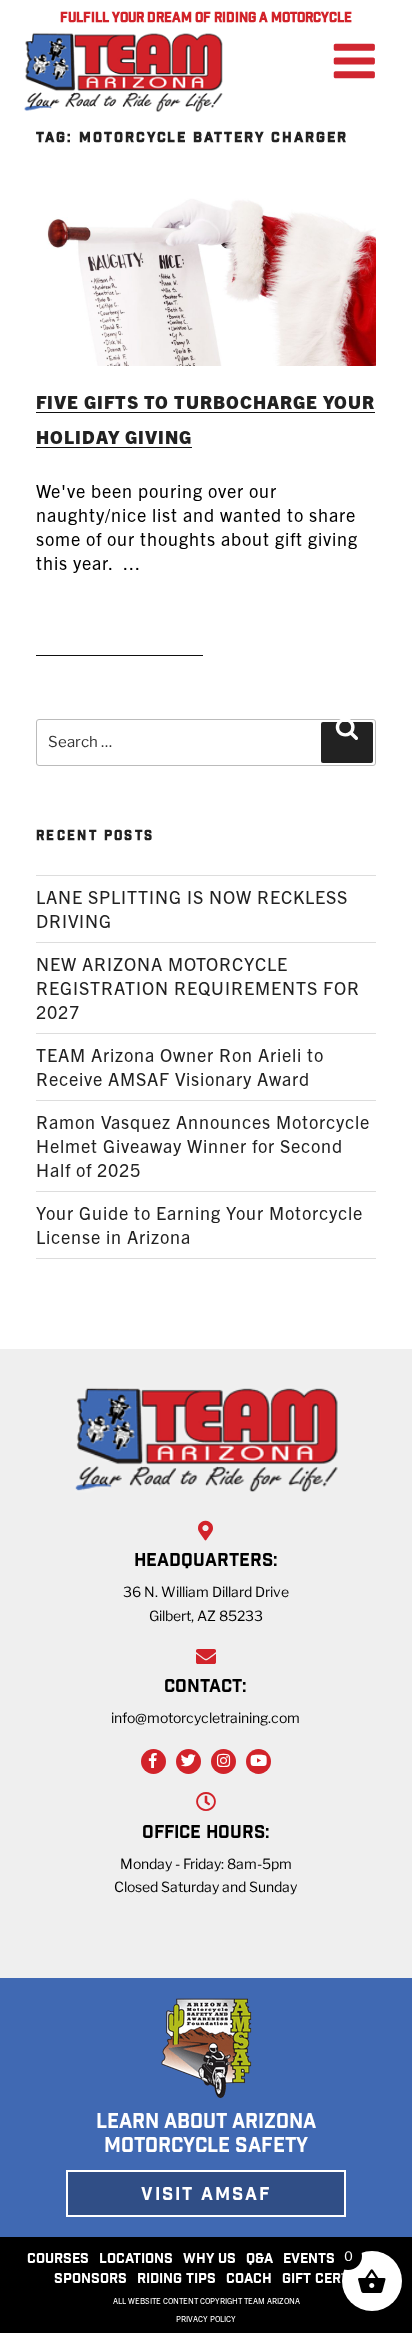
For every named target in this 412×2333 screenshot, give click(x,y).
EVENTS (309, 2260)
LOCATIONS (136, 2260)
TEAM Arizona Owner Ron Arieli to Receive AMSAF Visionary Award (180, 1066)
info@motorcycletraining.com (205, 1717)
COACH (249, 2280)
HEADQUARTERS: (206, 1562)
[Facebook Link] (153, 1761)
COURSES (58, 2260)
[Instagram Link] (223, 1761)
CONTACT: (205, 1688)
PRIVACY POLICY (206, 2319)
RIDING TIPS (176, 2280)
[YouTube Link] (258, 1761)
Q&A (259, 2260)
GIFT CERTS (320, 2280)
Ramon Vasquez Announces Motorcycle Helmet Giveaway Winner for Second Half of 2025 (203, 1145)
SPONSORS (90, 2280)
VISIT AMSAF (206, 2196)
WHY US (209, 2260)
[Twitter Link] (188, 1761)
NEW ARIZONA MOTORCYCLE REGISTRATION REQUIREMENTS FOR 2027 (198, 987)
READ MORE (119, 628)
